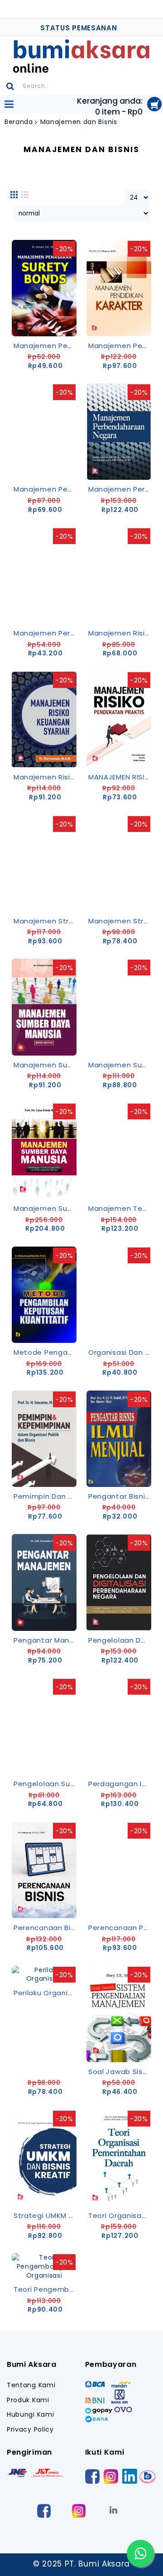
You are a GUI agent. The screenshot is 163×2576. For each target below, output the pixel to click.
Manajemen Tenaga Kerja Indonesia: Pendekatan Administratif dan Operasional (120, 1208)
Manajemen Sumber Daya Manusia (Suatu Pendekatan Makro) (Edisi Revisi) (120, 1065)
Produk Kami (28, 2400)
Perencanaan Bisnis (46, 1928)
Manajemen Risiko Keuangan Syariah (46, 777)
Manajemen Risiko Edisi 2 (120, 633)
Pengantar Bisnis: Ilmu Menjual (120, 1496)
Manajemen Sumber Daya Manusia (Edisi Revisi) (46, 1065)
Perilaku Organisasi (46, 1993)
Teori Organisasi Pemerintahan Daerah (120, 2215)
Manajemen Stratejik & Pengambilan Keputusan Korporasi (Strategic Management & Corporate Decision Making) (120, 921)
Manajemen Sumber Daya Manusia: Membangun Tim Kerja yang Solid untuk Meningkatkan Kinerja (46, 1208)
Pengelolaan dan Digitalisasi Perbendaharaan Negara (120, 1640)
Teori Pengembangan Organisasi (46, 2289)
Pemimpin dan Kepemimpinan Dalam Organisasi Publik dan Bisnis (46, 1496)
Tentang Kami (31, 2385)
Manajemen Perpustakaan (46, 633)
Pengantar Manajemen (46, 1640)
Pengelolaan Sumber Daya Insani (46, 1784)
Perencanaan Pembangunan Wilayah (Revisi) (120, 1928)
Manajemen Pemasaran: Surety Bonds (46, 346)
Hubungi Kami (30, 2415)
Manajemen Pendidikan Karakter (120, 346)
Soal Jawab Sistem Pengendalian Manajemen (120, 2072)
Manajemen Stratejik (46, 921)
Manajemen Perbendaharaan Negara (120, 489)
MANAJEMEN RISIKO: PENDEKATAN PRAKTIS (120, 777)
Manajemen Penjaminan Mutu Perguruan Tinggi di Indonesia (46, 489)
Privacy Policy (30, 2430)
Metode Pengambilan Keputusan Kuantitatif (46, 1352)
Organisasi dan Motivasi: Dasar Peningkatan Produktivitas (120, 1352)
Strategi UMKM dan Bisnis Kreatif (46, 2215)
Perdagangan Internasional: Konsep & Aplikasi (120, 1784)
